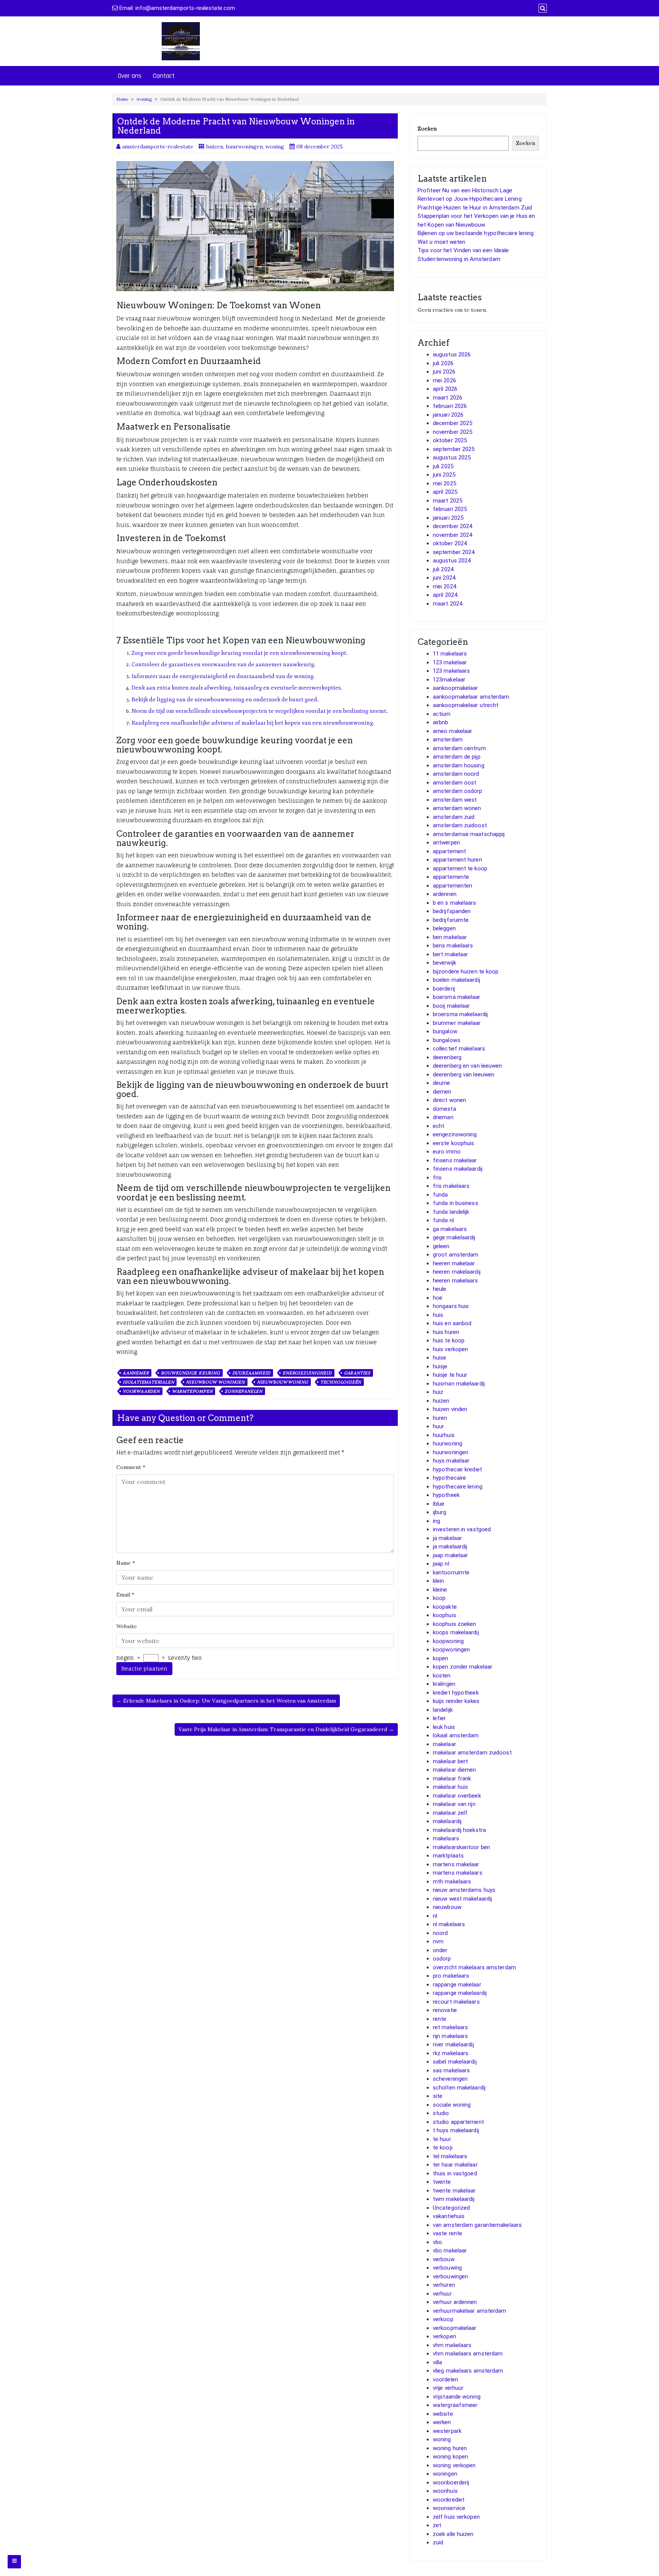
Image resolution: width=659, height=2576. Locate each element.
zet (437, 2525)
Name (126, 1563)
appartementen (452, 886)
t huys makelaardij (456, 2130)
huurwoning (448, 1443)
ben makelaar (450, 937)
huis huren (446, 1332)
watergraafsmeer (455, 2405)
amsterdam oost (455, 783)
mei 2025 (444, 483)
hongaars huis (451, 1306)
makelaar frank (452, 1779)
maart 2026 (448, 398)
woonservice (449, 2508)
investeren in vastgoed (462, 1529)
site (438, 2096)
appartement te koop (460, 868)
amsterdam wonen (457, 808)
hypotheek (446, 1495)
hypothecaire (449, 1478)
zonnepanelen (244, 1391)
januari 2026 (448, 415)
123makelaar (449, 680)
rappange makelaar (457, 1985)
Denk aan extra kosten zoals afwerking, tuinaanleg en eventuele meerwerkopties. (237, 688)
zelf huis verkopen (456, 2517)
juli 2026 (443, 363)
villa (438, 2362)
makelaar (444, 1744)
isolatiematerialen (148, 1382)
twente (442, 2182)
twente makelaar (454, 2191)
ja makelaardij (450, 1547)
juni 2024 (444, 578)
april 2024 (445, 595)
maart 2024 (448, 604)
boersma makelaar (457, 997)
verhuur (442, 2294)
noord (440, 1933)
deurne (442, 1083)
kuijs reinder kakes (456, 1701)
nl (435, 1916)
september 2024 (454, 552)
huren (440, 1418)
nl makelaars (449, 1924)
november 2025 (452, 432)
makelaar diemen (455, 1770)
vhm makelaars (452, 2345)
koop (439, 1598)
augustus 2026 (452, 354)
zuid (438, 2542)
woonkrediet (449, 2500)
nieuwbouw (447, 1907)
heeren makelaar (454, 1263)
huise (440, 1358)
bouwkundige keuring (190, 1373)
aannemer (136, 1373)
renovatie (445, 2010)
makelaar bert (450, 1761)
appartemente (451, 877)
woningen (445, 2474)
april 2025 (445, 492)
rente (440, 2019)
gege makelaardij (454, 1237)
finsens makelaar (455, 1160)
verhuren (444, 2285)
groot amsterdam (456, 1255)
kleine (440, 1590)
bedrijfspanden (452, 911)
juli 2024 (443, 569)
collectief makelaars (459, 1049)
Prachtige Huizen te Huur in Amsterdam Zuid (475, 208)
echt (439, 1126)
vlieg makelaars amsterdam (468, 2371)
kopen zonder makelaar (463, 1667)
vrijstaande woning (457, 2397)
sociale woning (452, 2105)
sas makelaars (451, 2070)
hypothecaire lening (458, 1487)
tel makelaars (450, 2156)
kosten (442, 1675)
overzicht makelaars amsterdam (474, 1967)
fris (437, 1178)
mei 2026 (444, 380)
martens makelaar (456, 1864)
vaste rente (448, 2233)
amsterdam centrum (459, 748)
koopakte (445, 1607)
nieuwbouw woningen (215, 1382)
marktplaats (448, 1856)
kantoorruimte (451, 1572)
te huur (442, 2139)
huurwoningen (244, 147)
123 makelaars (451, 671)
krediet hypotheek (456, 1693)
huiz (438, 1392)
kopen (441, 1658)
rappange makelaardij (460, 1993)
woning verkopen (454, 2465)
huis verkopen (450, 1349)
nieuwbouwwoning (283, 1382)
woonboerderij (451, 2483)
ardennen (445, 894)
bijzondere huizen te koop (466, 971)
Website (127, 1626)
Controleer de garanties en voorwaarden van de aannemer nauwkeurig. (224, 665)
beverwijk (444, 963)
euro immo (447, 1152)
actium (442, 714)
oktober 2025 (450, 440)
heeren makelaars (456, 1281)
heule (440, 1289)
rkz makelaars (451, 2053)
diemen (442, 1092)
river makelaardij (453, 2044)
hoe (438, 1298)
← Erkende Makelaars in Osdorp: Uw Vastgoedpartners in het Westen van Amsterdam (226, 1701)
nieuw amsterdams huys (464, 1890)
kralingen (444, 1684)
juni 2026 (444, 372)
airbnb (441, 722)
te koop (443, 2147)
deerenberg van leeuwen (464, 1075)
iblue (439, 1504)
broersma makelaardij (460, 1014)
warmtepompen (192, 1391)
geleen (441, 1246)
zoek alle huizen (453, 2534)
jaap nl (441, 1564)
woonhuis (445, 2491)
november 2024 (452, 535)
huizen (215, 147)
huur (438, 1426)
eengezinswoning (455, 1134)
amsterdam (448, 739)
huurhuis (444, 1435)
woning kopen (450, 2457)
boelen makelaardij (456, 980)
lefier (440, 1718)
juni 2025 (444, 475)
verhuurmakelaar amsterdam (470, 2311)
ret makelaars (450, 2027)
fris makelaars (451, 1186)
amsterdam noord (456, 774)
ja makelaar (447, 1538)
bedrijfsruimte (451, 920)
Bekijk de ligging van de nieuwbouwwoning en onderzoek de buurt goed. (225, 700)
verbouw (444, 2259)
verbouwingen (450, 2276)
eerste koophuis (454, 1143)
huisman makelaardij (459, 1384)
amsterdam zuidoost (460, 825)
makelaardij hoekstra (459, 1830)
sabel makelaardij (455, 2062)
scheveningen (450, 2079)
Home (122, 99)
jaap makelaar (450, 1555)
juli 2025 (443, 466)
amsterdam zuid (454, 817)
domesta (444, 1109)
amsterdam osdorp (458, 791)
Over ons (130, 76)
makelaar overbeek (457, 1796)
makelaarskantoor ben (461, 1847)
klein (439, 1581)
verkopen (444, 2336)
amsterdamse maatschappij (469, 834)
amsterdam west (455, 800)
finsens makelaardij (458, 1169)
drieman (443, 1117)
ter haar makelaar (455, 2165)
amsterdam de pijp (457, 757)
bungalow (445, 1031)
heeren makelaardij (457, 1272)
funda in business (456, 1203)
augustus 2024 (452, 561)
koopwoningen (451, 1650)
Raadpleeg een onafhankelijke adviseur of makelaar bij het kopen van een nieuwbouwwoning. (253, 723)
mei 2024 (444, 586)
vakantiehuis (449, 2216)
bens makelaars (453, 946)
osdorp (442, 1959)
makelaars (446, 1838)
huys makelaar (451, 1461)
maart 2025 (448, 501)
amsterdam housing (459, 765)
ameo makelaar (452, 731)
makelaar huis (450, 1787)
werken (442, 2422)
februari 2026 (450, 406)
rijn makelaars (450, 2036)
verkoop (443, 2319)
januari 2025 (448, 518)
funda (440, 1195)
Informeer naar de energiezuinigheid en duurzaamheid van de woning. (223, 676)
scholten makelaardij (459, 2088)
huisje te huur (450, 1375)
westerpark (447, 2431)
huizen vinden (450, 1409)
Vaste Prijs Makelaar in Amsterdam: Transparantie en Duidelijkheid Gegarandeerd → (286, 1729)
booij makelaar (451, 1006)
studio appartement (458, 2122)
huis (438, 1315)
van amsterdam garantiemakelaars (477, 2225)
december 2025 (452, 423)
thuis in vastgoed (455, 2173)
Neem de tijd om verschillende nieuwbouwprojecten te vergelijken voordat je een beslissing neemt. (260, 711)
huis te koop (449, 1340)
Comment (131, 1467)
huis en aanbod (452, 1323)
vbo (437, 2242)
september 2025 (454, 449)
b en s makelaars (455, 903)
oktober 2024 (450, 543)
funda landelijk (451, 1212)
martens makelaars (458, 1873)
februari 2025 (450, 509)
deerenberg (447, 1057)
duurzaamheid (252, 1373)
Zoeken (427, 129)
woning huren (450, 2448)
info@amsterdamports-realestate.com (185, 8)
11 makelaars (450, 654)
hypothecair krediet (457, 1469)
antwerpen (446, 843)
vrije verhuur (448, 2388)
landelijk (443, 1710)
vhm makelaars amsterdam (468, 2354)
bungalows (447, 1040)
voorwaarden (141, 1391)
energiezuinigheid (307, 1373)
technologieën (341, 1382)
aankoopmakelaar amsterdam (471, 697)
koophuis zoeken (455, 1624)
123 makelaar (450, 662)
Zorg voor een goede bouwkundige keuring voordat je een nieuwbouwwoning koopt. (240, 653)
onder (440, 1950)
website (443, 2414)
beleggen (444, 928)
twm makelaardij (454, 2199)
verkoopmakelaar (455, 2328)
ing (436, 1521)
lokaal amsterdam (456, 1735)
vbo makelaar (450, 2251)
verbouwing (447, 2268)
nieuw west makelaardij (462, 1899)
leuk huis (444, 1727)
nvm (438, 1941)
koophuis (444, 1615)
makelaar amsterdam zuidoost (472, 1753)
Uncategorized (451, 2208)
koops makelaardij (456, 1632)
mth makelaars (452, 1882)
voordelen (445, 2379)
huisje (440, 1366)
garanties (357, 1373)
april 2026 (445, 389)
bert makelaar (450, 954)
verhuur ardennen (455, 2302)
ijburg (440, 1512)
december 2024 (452, 526)
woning (144, 99)
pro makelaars (451, 1976)
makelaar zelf (450, 1813)
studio (441, 2113)
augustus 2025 (452, 458)
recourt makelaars (456, 2002)
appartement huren (457, 860)
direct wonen (449, 1100)
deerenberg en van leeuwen (468, 1066)
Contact (164, 76)
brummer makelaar (457, 1023)
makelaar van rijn (454, 1804)
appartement (449, 851)
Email (125, 1595)
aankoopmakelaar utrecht (466, 705)
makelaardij (447, 1821)
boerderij (444, 989)
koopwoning (448, 1641)
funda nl (443, 1220)
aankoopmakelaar (456, 688)
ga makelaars (450, 1229)
